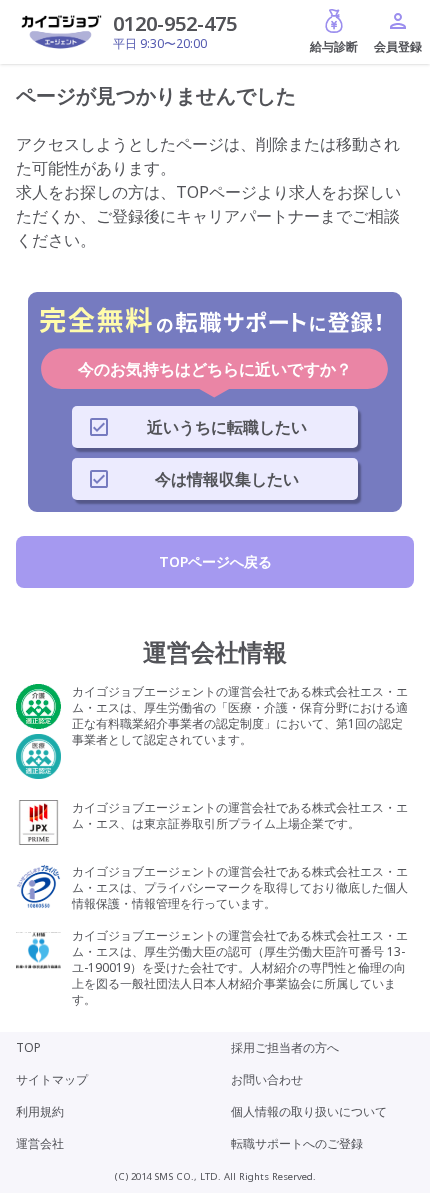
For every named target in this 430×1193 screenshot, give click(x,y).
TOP (28, 1047)
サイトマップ (52, 1079)
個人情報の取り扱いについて (309, 1111)
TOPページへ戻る (215, 561)
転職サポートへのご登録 (297, 1143)
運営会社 (40, 1143)
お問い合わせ (267, 1079)
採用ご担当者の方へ (285, 1047)
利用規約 (40, 1111)
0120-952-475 (175, 23)
